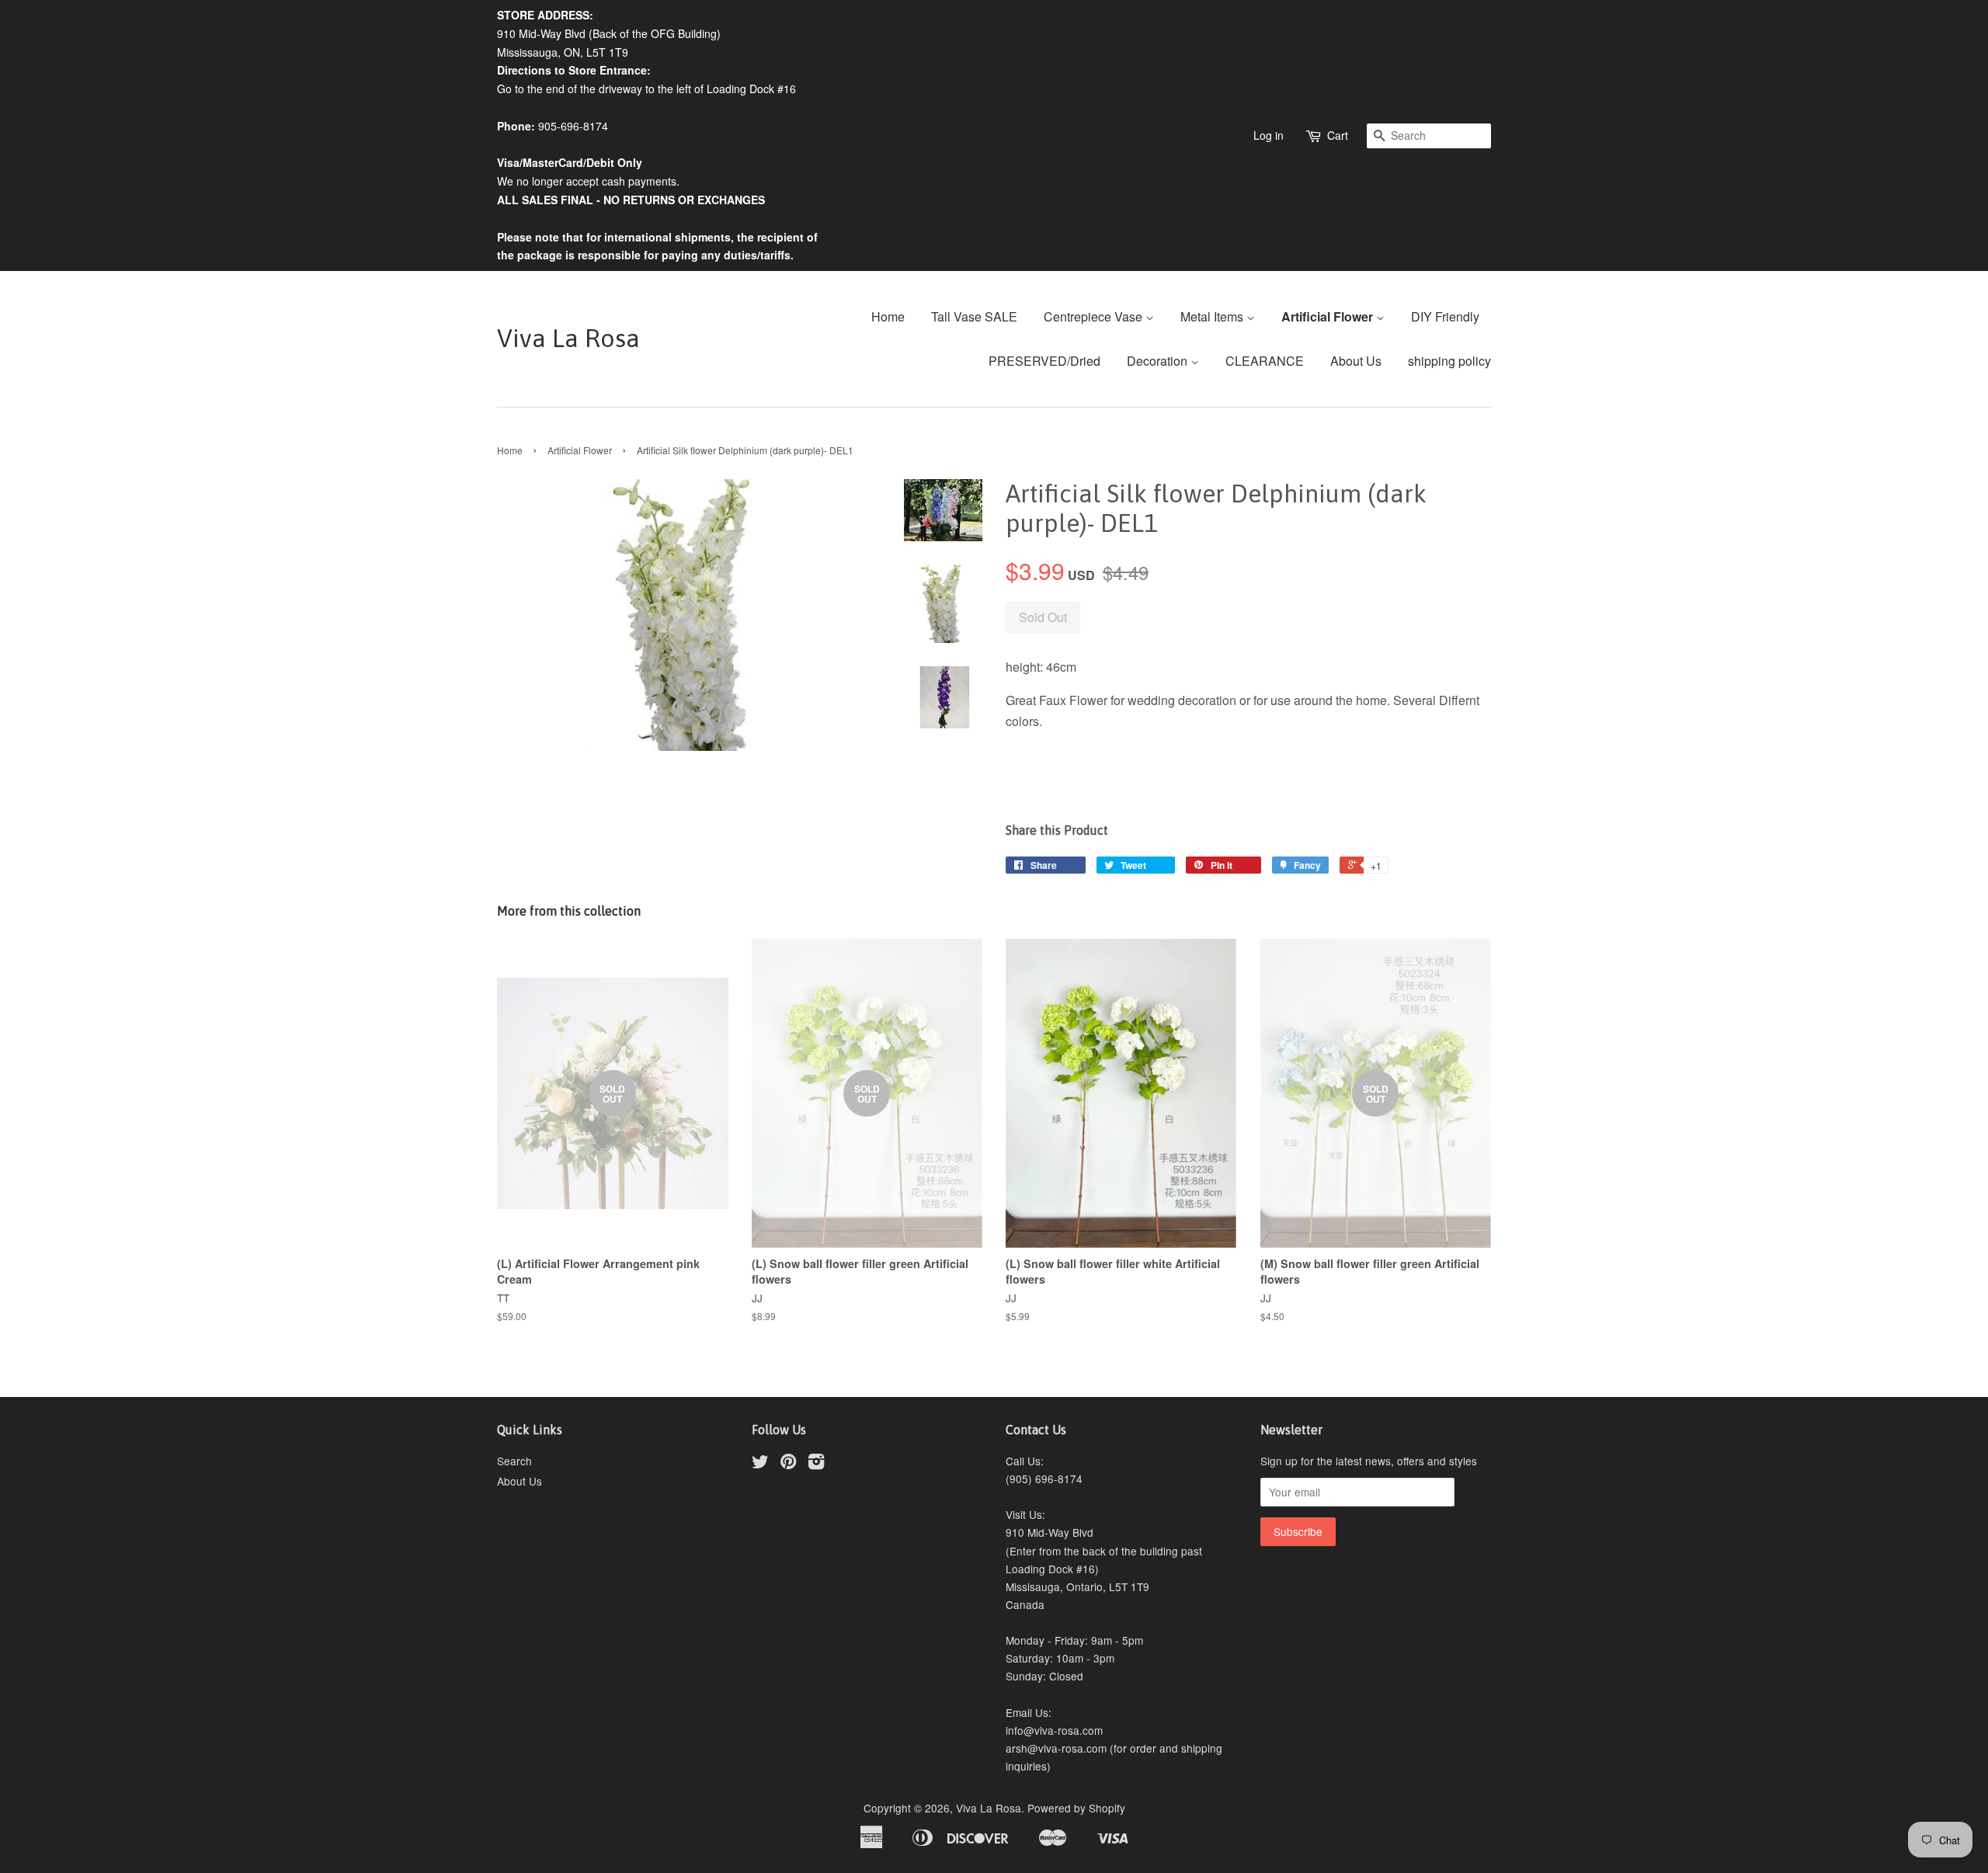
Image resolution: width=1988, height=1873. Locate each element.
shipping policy (1449, 361)
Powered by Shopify (1076, 1808)
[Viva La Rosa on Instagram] (816, 1464)
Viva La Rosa (568, 338)
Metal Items (1213, 316)
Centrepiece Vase (1095, 316)
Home (888, 316)
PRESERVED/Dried (1044, 361)
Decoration (1159, 361)
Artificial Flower (1329, 316)
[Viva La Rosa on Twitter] (760, 1464)
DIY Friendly (1445, 316)
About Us (1356, 361)
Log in (1269, 135)
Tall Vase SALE (974, 316)
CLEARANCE (1265, 361)
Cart (1338, 135)
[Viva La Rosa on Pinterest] (788, 1464)
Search (514, 1461)
